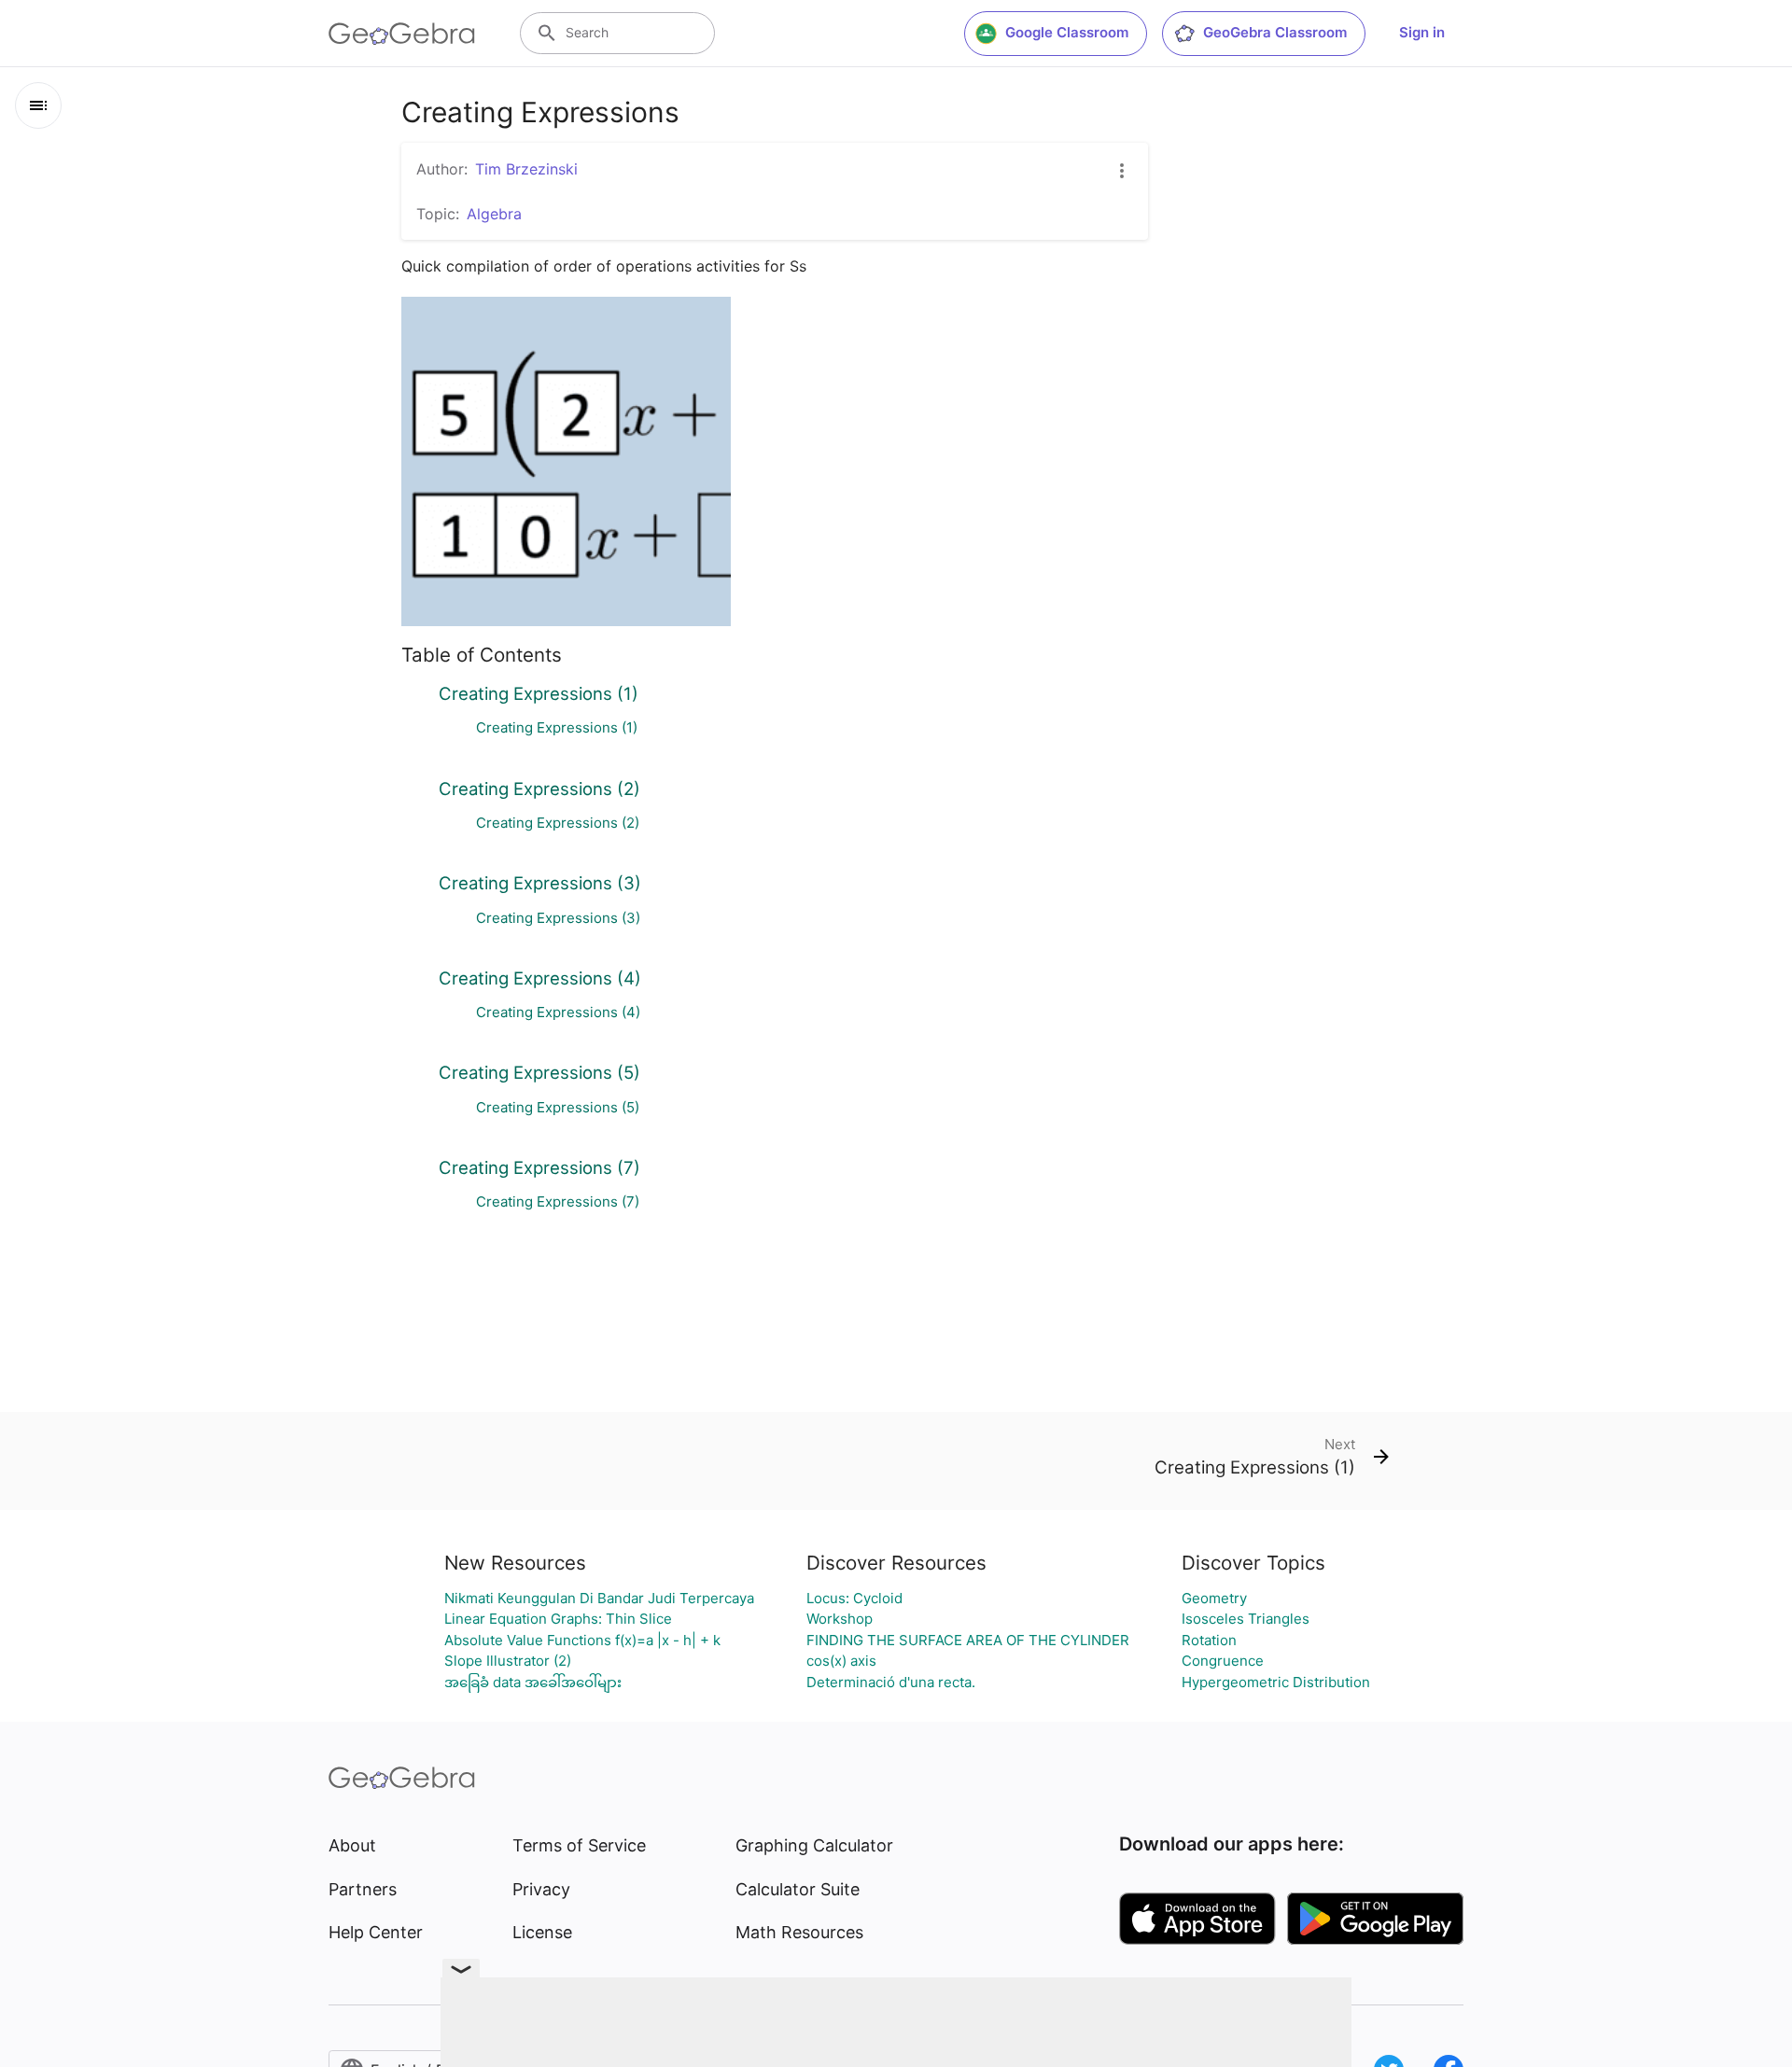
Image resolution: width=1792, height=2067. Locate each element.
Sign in (1422, 32)
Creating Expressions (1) (539, 693)
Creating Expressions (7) (539, 1167)
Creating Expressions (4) (540, 978)
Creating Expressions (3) (540, 883)
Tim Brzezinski (526, 169)
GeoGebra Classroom (1275, 32)
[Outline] (38, 105)
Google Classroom (1067, 32)
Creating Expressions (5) (539, 1072)
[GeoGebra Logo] (402, 34)
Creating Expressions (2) (539, 789)
